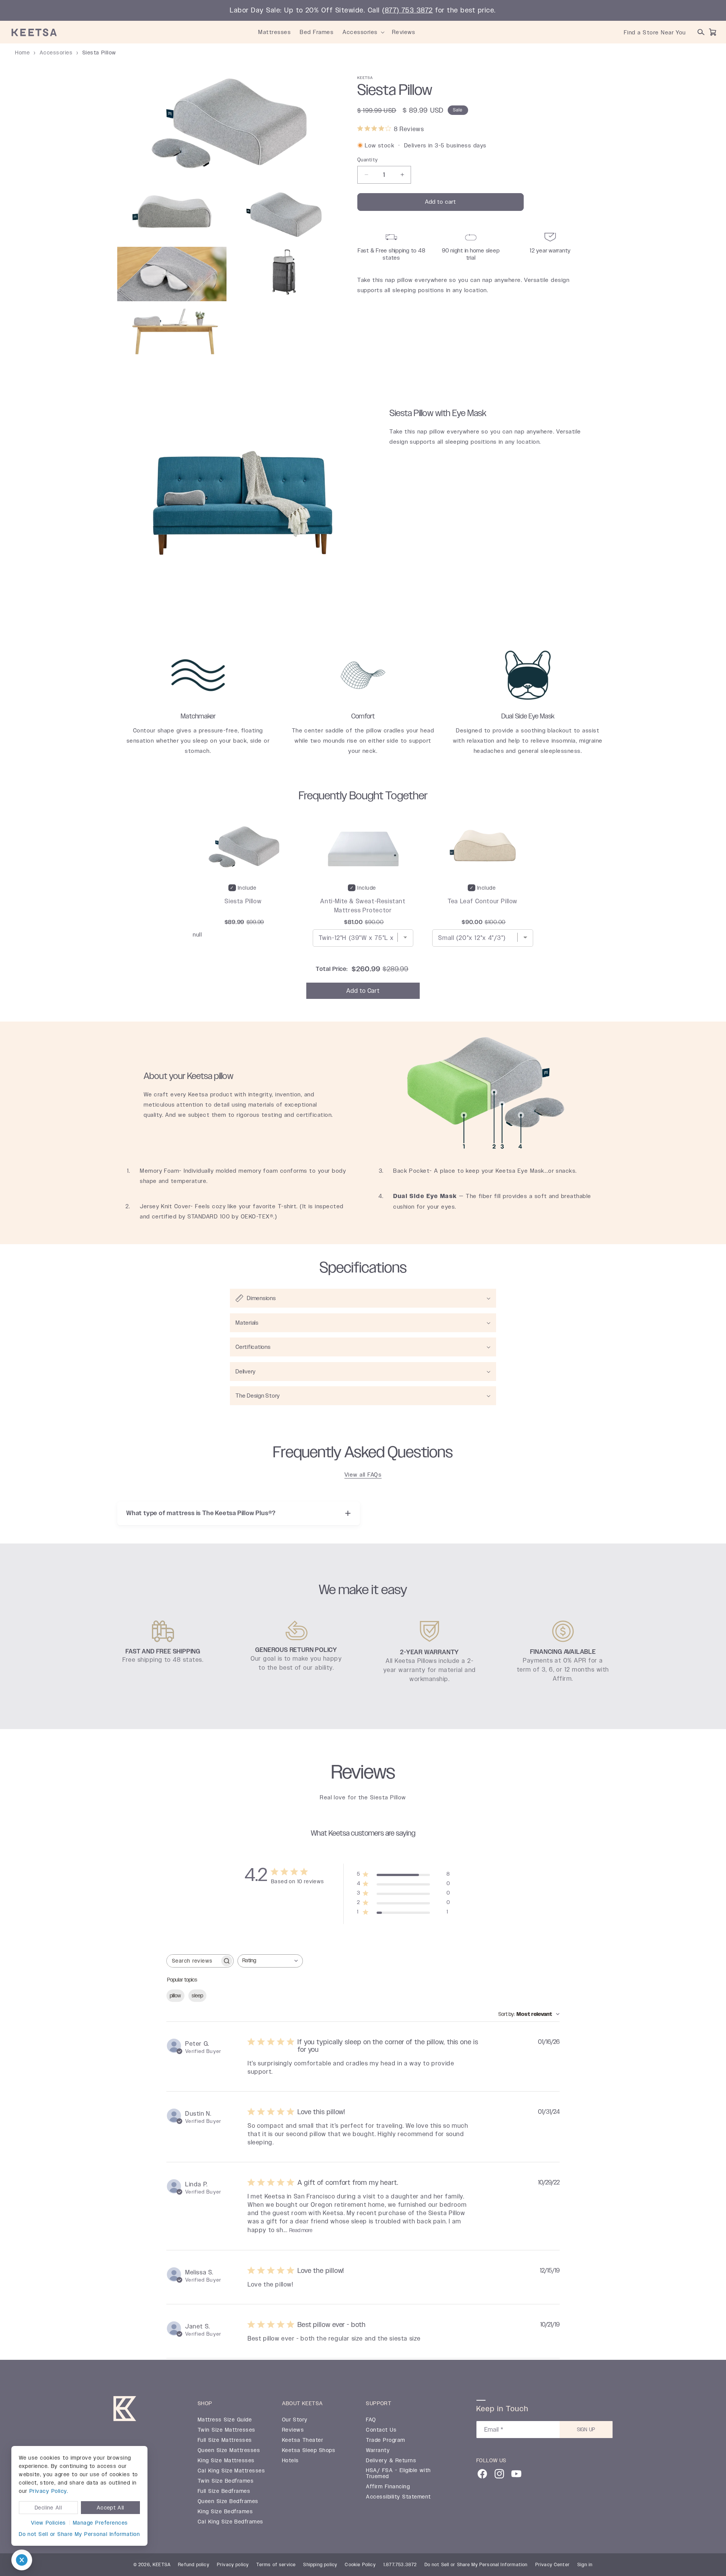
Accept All (111, 2508)
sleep (197, 1996)
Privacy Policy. (49, 2491)
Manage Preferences (101, 2523)
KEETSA (162, 2565)
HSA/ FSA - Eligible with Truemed (399, 2474)
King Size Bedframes (225, 2512)
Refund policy (194, 2565)
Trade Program (385, 2440)
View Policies (49, 2523)
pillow (175, 1996)
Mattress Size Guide (225, 2420)
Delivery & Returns (391, 2461)
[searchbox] (193, 1961)
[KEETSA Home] (34, 32)
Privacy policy (233, 2565)
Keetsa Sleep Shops (309, 2451)
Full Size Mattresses (225, 2440)
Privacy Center (553, 2565)
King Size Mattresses (226, 2461)
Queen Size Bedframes (228, 2502)
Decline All (48, 2508)
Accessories (56, 53)
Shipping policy (320, 2565)
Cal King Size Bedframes (231, 2522)
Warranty (378, 2451)
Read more (301, 2230)
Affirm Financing (388, 2487)
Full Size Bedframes (224, 2491)
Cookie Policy (360, 2565)
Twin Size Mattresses (227, 2430)
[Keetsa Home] (125, 2410)
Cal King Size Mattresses (232, 2471)
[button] (383, 32)
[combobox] (270, 1961)
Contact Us (381, 2430)
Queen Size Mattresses (229, 2451)
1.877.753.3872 (400, 2565)
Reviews (293, 2430)
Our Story (295, 2420)
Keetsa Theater (303, 2440)
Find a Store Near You (655, 32)
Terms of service (276, 2565)
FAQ (371, 2420)
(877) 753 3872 (408, 10)
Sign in (585, 2565)
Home (22, 53)
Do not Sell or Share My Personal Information (79, 2534)
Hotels (291, 2461)
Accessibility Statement (398, 2497)
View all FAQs (363, 1475)
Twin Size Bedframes (226, 2481)
